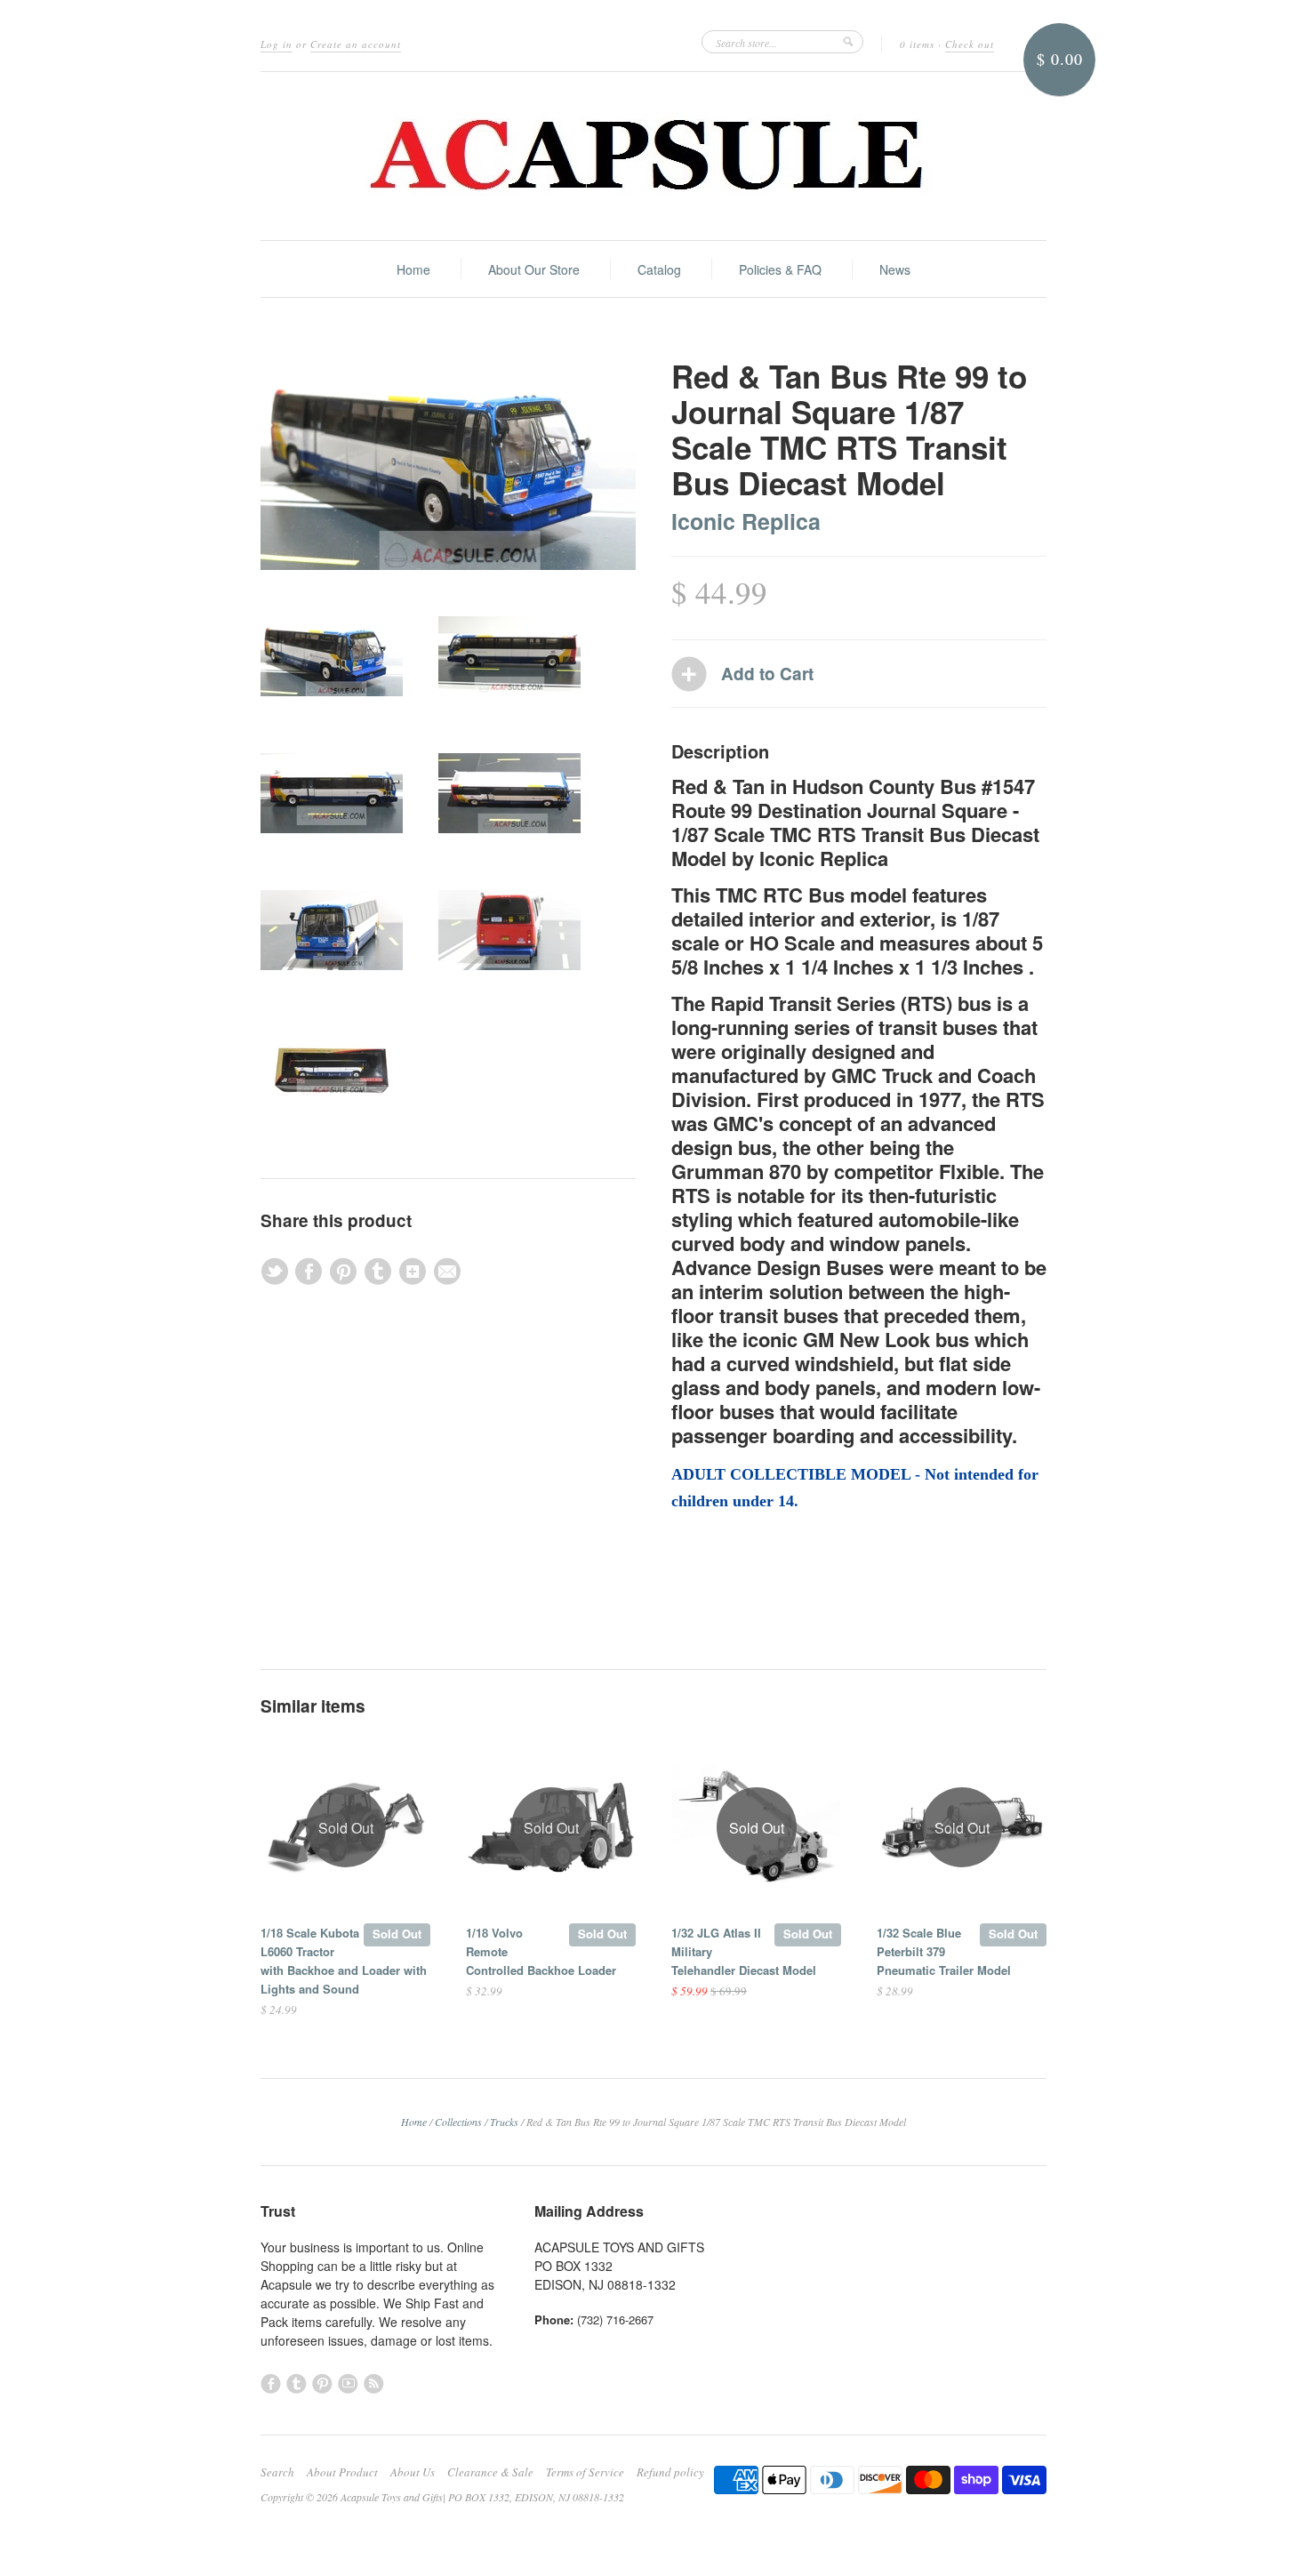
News (895, 269)
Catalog (659, 269)
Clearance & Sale (490, 2472)
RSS (374, 2383)
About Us (413, 2472)
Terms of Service (585, 2472)
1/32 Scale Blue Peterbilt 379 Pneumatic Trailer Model (944, 1951)
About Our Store (534, 269)
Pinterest (322, 2383)
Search (277, 2472)
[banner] (653, 156)
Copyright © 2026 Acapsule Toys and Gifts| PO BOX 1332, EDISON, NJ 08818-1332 (442, 2497)
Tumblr (297, 2383)
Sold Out (397, 1934)
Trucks (504, 2122)
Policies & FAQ (780, 269)
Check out (970, 44)
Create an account (356, 44)
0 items (917, 44)
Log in (277, 44)
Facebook (271, 2383)
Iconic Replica (746, 521)
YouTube (348, 2383)
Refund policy (670, 2472)
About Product (342, 2472)
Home (413, 269)
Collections (458, 2122)
